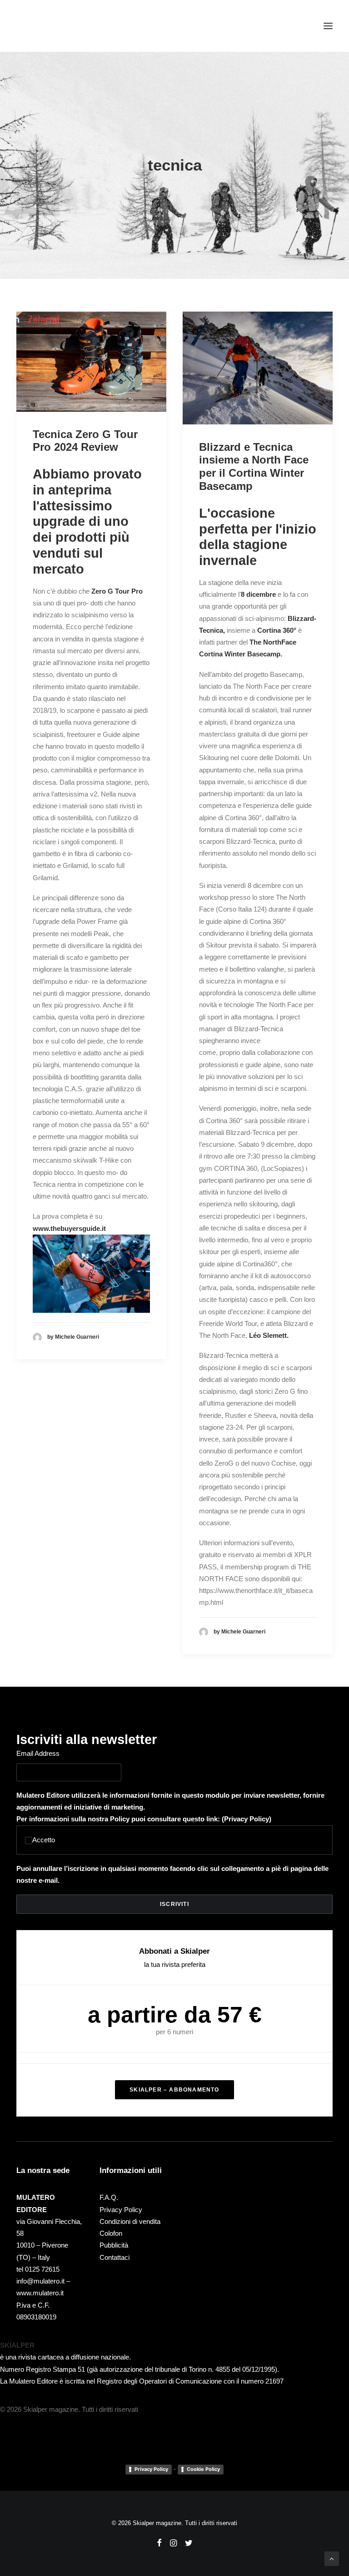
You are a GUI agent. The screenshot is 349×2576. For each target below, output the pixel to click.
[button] (328, 26)
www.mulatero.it (40, 2293)
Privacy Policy (247, 1819)
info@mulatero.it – (43, 2281)
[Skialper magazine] (56, 26)
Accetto (44, 1840)
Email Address (38, 1753)
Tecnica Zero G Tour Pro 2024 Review (85, 441)
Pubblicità (114, 2245)
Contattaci (115, 2257)
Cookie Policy (203, 2469)
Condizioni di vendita (130, 2221)
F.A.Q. (109, 2197)
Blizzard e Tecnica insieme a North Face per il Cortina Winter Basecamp (254, 466)
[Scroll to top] (332, 2558)
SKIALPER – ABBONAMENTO (174, 2090)
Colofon (111, 2233)
